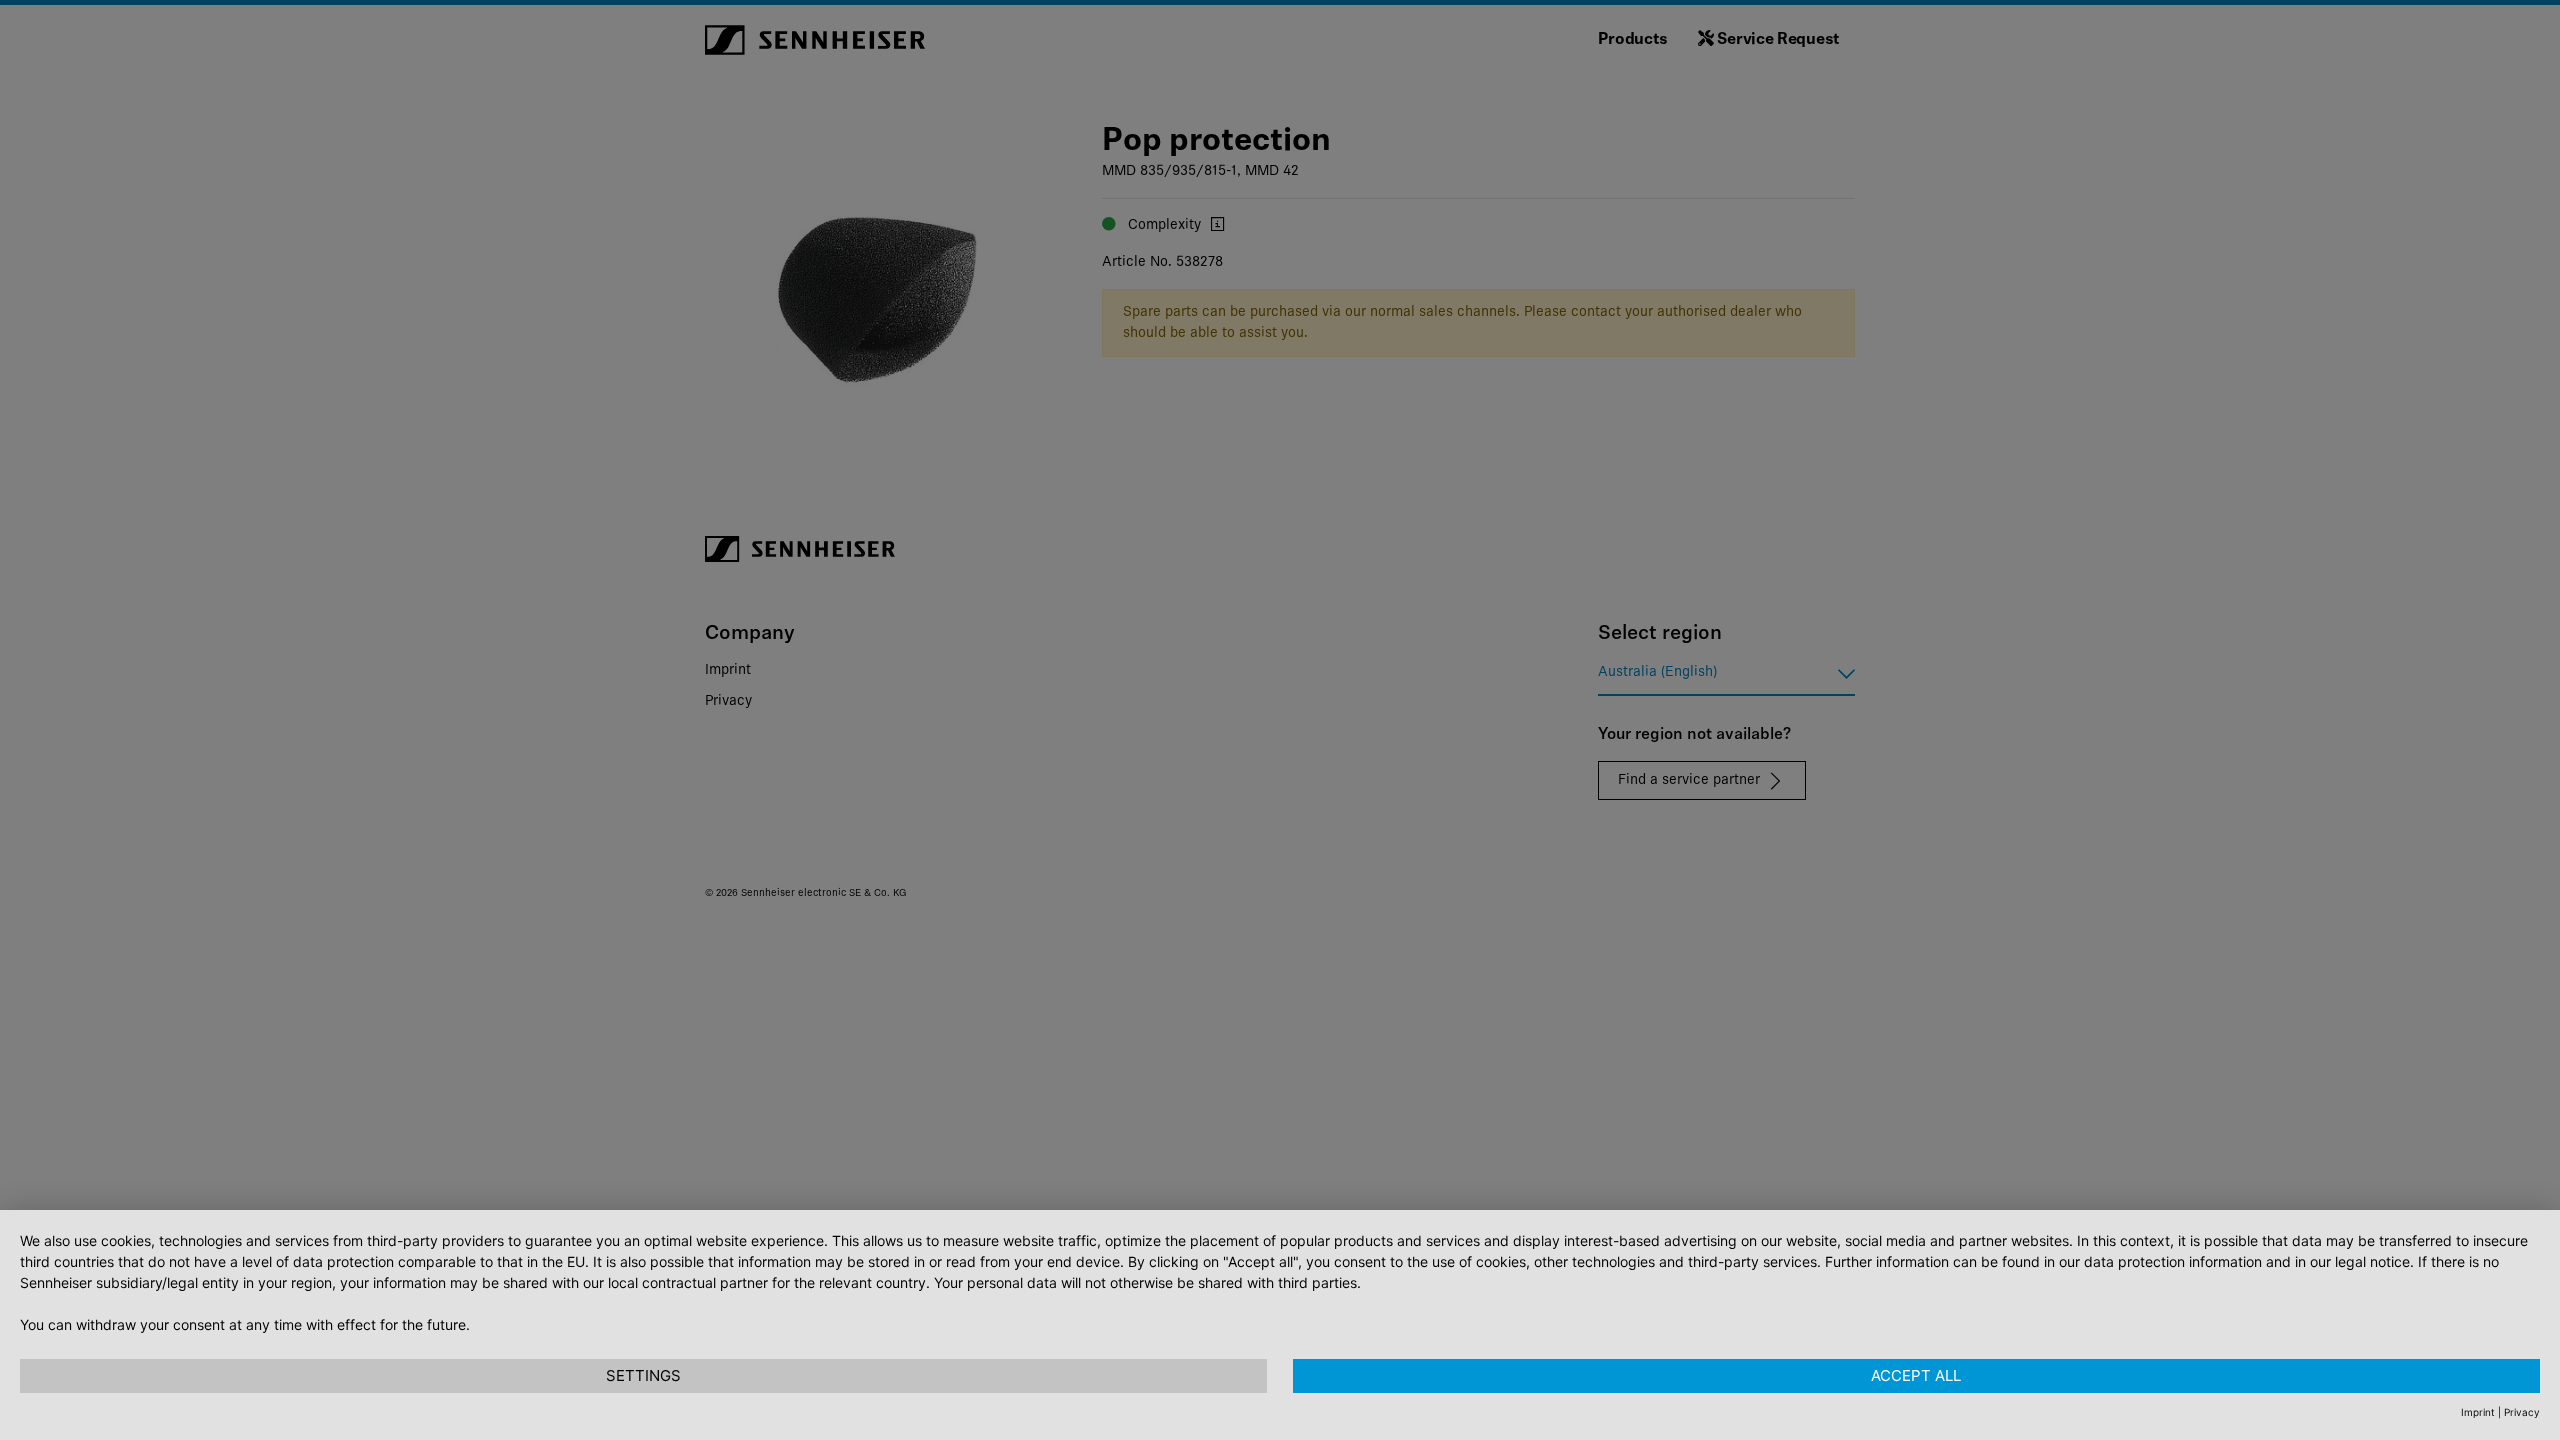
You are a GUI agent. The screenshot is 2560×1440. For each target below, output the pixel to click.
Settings (643, 1375)
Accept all (1916, 1375)
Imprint (2478, 1412)
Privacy (2522, 1412)
